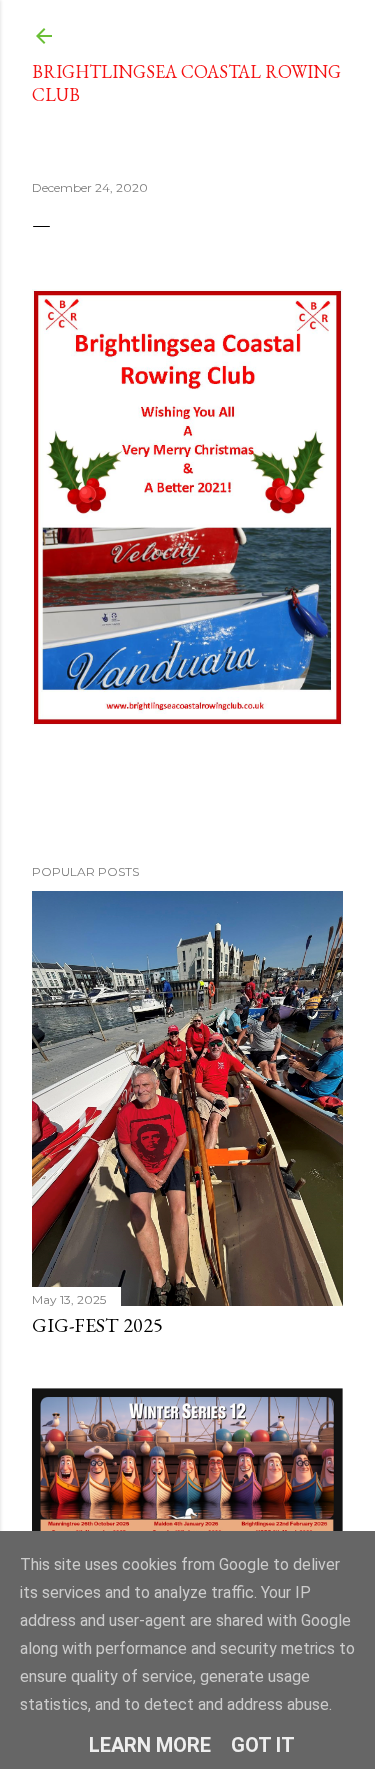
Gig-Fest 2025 (97, 1325)
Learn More (150, 1745)
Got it (263, 1745)
